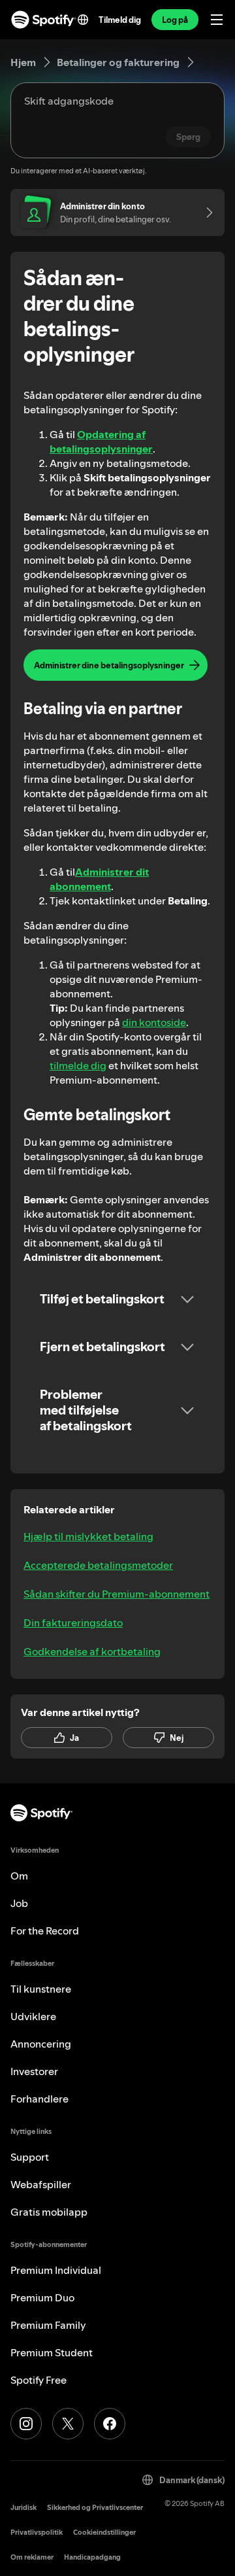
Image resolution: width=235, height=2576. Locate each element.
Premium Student (52, 2352)
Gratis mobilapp (49, 2212)
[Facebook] (110, 2424)
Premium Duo (42, 2297)
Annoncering (41, 2044)
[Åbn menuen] (217, 20)
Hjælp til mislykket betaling (88, 1536)
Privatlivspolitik (37, 2533)
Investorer (34, 2071)
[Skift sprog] (83, 20)
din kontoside (154, 1022)
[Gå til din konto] (205, 213)
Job (19, 1903)
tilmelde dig (78, 1065)
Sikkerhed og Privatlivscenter (95, 2508)
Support (30, 2157)
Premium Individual (56, 2270)
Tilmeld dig (120, 20)
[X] (68, 2424)
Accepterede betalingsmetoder (98, 1565)
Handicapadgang (92, 2557)
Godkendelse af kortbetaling (92, 1651)
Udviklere (33, 2016)
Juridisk (23, 2508)
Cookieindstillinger (104, 2533)
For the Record (45, 1931)
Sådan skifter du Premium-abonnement (117, 1594)
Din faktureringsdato (73, 1623)
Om (19, 1876)
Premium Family (48, 2325)
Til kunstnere (41, 1989)
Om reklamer (32, 2557)
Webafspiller (41, 2184)
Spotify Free (39, 2380)
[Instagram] (26, 2424)
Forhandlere (39, 2099)
